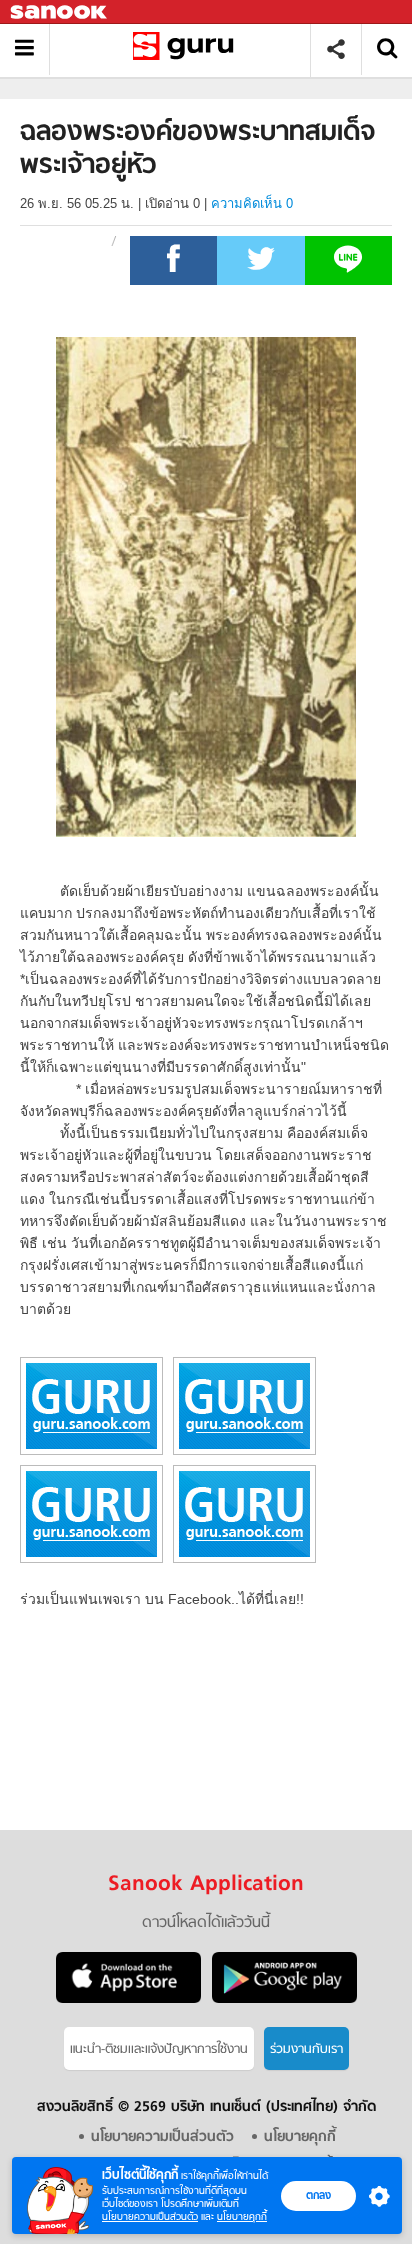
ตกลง (318, 2195)
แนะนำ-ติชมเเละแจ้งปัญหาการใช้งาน (159, 2049)
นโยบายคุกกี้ (242, 2216)
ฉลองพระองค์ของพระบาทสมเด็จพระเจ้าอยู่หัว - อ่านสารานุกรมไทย (187, 49)
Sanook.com (60, 12)
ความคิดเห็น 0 (252, 203)
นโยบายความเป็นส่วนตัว (150, 2216)
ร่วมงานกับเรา (306, 2049)
